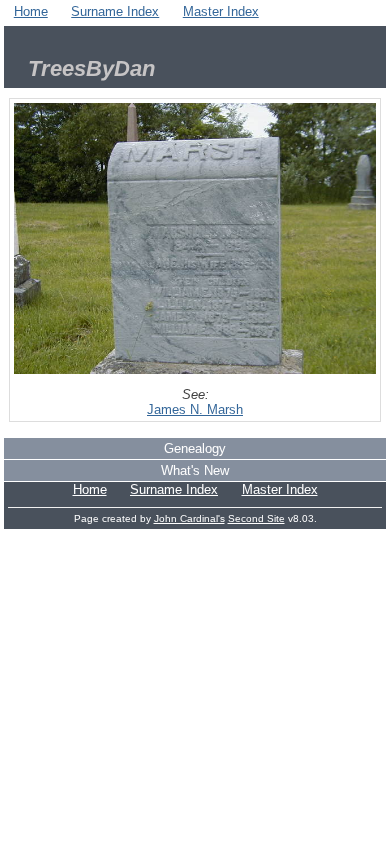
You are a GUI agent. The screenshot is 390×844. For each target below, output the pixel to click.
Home (31, 11)
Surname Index (115, 11)
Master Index (221, 11)
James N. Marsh (195, 409)
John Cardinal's (189, 518)
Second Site (256, 518)
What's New (195, 470)
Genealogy (195, 448)
